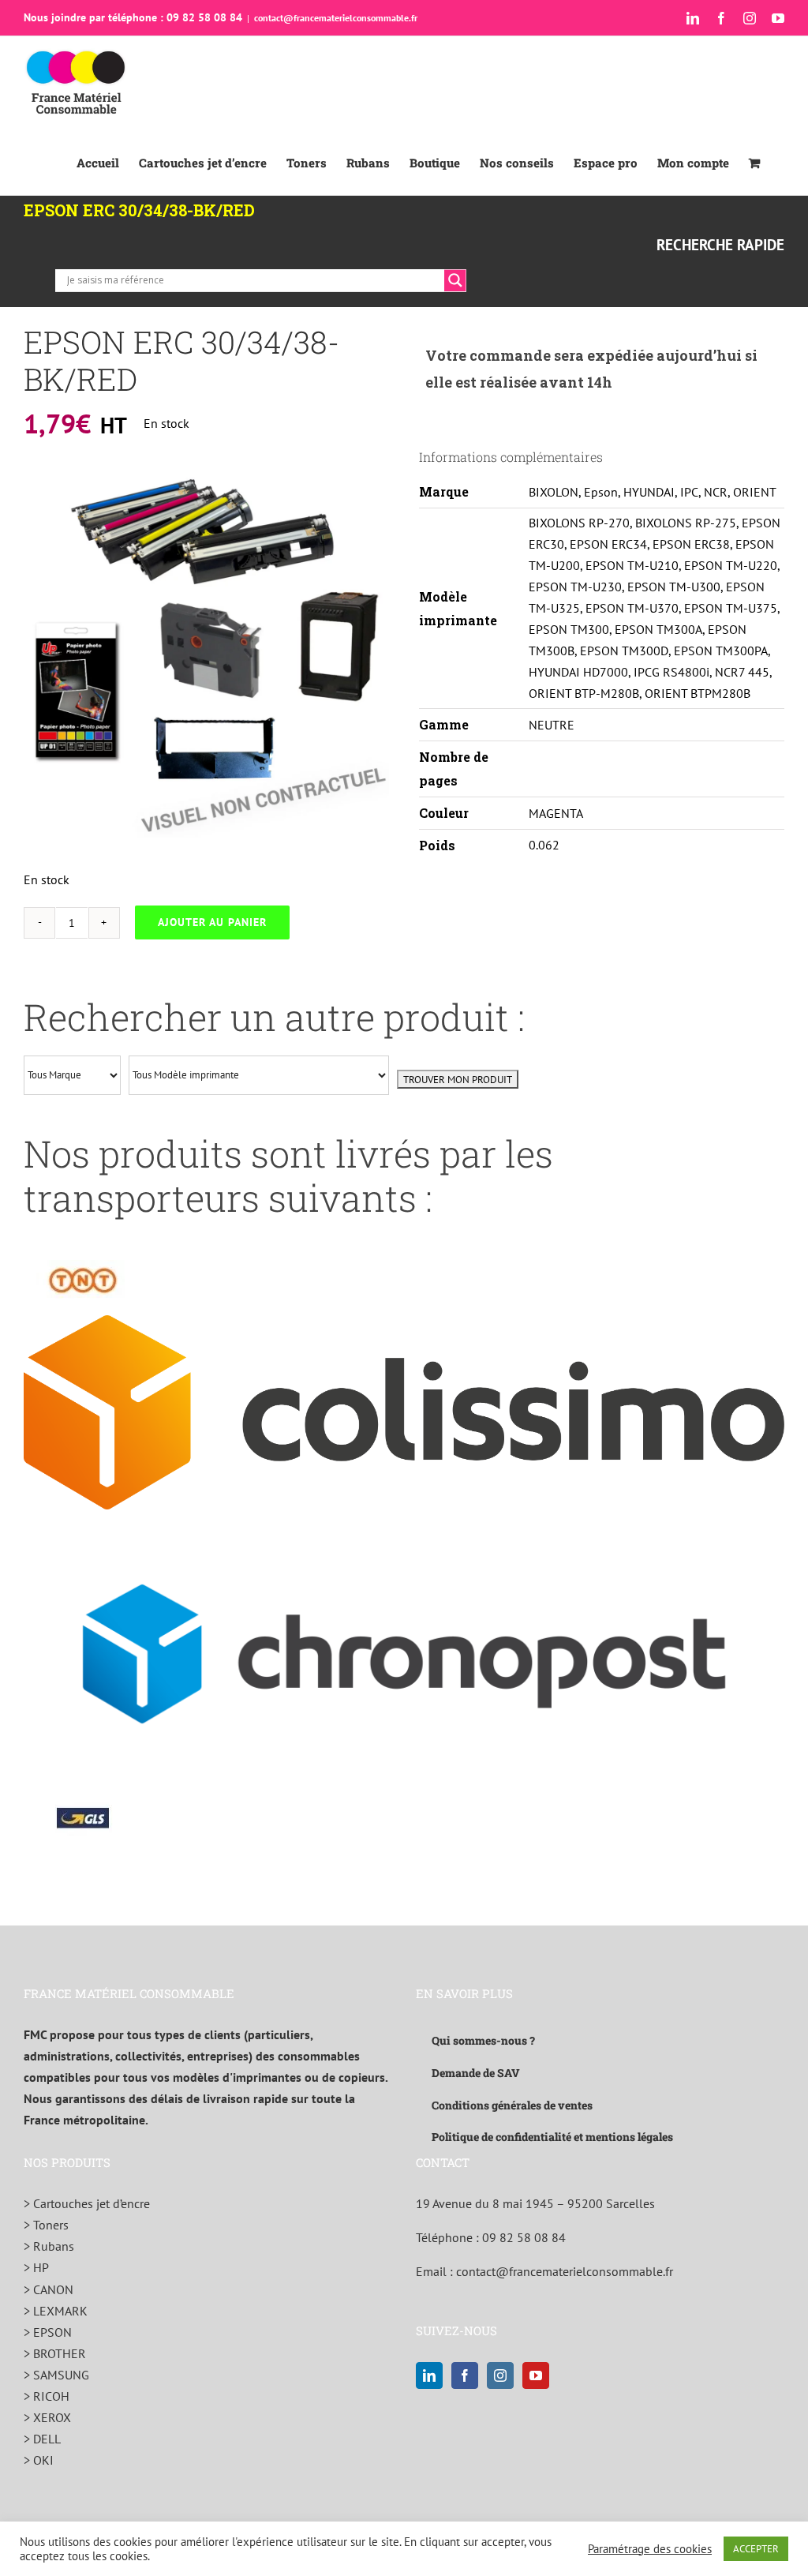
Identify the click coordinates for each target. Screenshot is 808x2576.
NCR (716, 492)
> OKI (39, 2460)
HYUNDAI (649, 492)
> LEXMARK (56, 2311)
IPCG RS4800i (671, 672)
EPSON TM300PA (721, 651)
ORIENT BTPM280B (698, 693)
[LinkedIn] (429, 2375)
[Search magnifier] (455, 280)
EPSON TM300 (569, 629)
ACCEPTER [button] (756, 2549)
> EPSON (48, 2332)
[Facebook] (465, 2375)
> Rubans (49, 2246)
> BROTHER (55, 2353)
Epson (601, 492)
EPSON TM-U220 (731, 565)
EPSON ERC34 (608, 544)
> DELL (42, 2439)
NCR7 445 (742, 672)
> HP (36, 2267)
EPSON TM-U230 (575, 587)
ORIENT (755, 492)
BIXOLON (554, 492)
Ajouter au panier (212, 922)
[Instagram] (500, 2375)
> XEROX (47, 2417)
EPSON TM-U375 (731, 608)
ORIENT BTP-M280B (584, 693)
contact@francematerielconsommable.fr (336, 18)
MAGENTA (556, 813)
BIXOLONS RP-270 (579, 523)
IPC (689, 492)
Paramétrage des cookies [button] (650, 2549)
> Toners (46, 2225)
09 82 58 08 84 (524, 2237)
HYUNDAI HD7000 (578, 672)
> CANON (49, 2289)
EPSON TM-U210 (632, 565)
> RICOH (47, 2396)
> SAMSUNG (56, 2375)
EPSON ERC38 (691, 544)
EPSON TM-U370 (632, 608)
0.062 (544, 845)
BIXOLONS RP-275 (686, 523)
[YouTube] (536, 2375)
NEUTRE (552, 725)
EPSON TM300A (658, 629)
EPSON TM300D (624, 651)
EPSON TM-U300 (674, 587)
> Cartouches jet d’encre (87, 2203)
